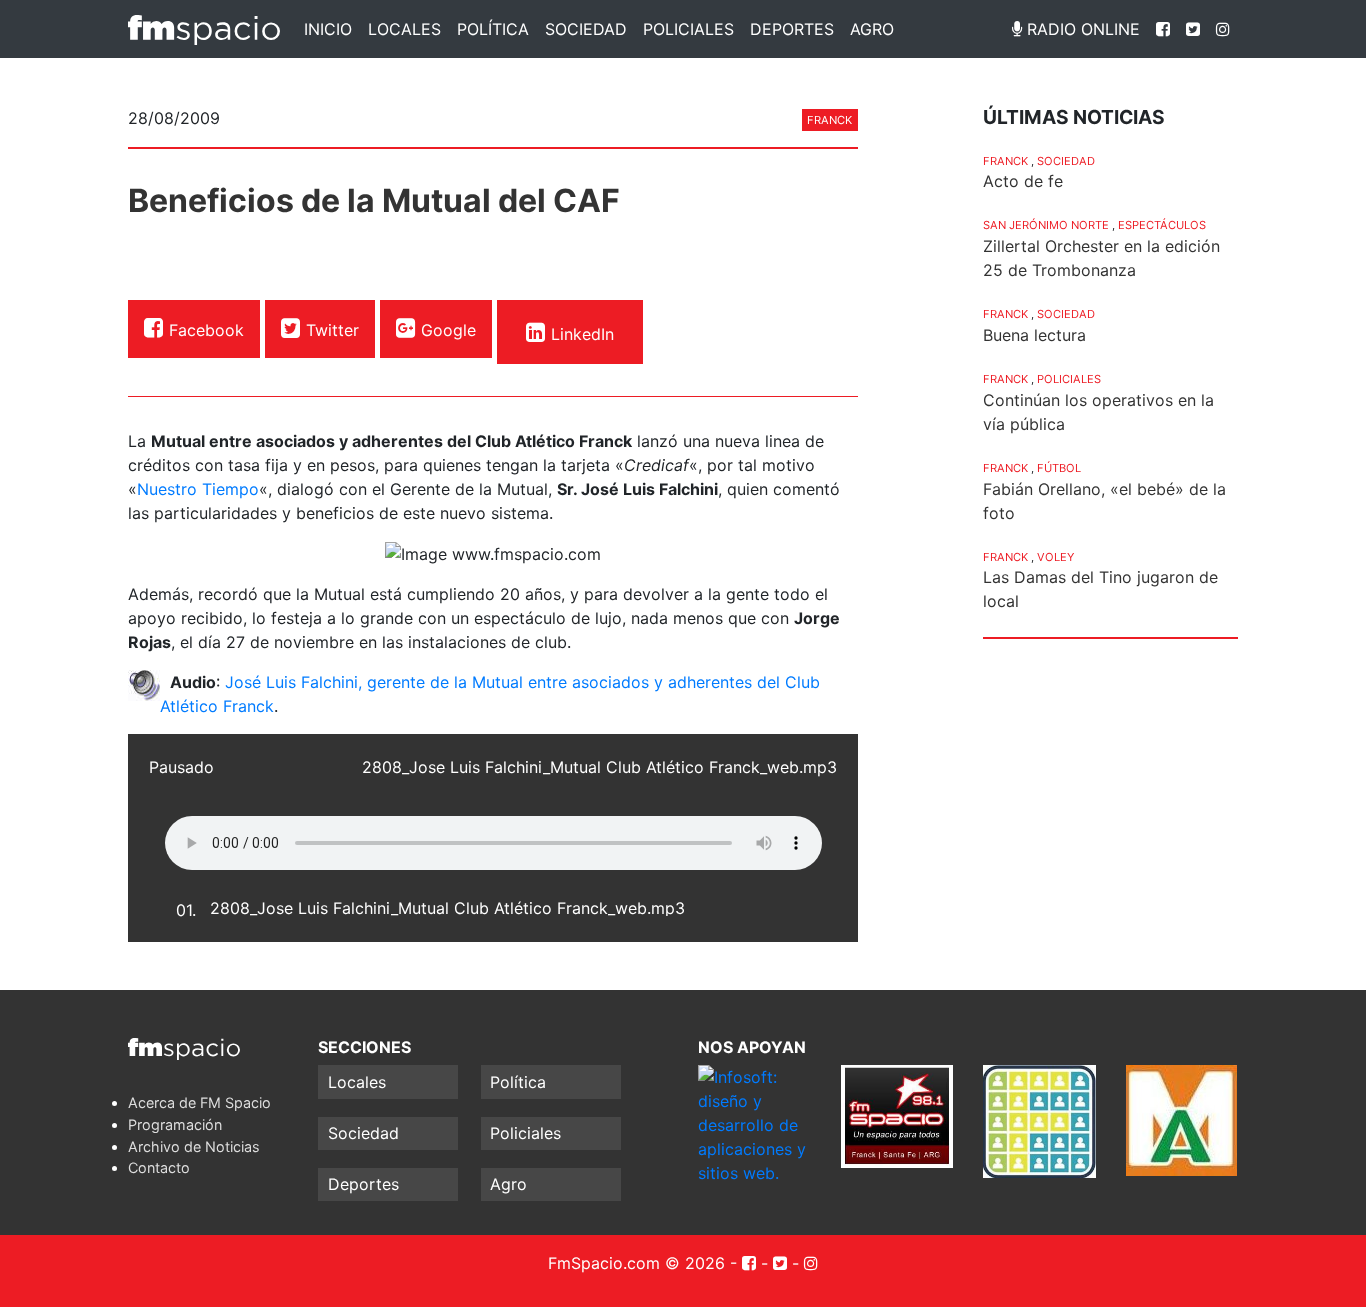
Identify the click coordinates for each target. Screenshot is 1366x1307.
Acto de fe (1023, 181)
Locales (404, 29)
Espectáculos (1162, 225)
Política (493, 29)
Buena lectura (1034, 335)
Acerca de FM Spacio (199, 1102)
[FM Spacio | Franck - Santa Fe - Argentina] (204, 29)
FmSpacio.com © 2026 (636, 1263)
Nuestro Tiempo (198, 489)
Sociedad (586, 29)
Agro (872, 29)
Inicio (328, 29)
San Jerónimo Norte (1046, 225)
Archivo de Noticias (194, 1146)
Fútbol (1059, 468)
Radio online (1081, 29)
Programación (175, 1124)
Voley (1055, 557)
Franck (829, 120)
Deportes (792, 29)
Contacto (159, 1167)
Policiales (688, 29)
